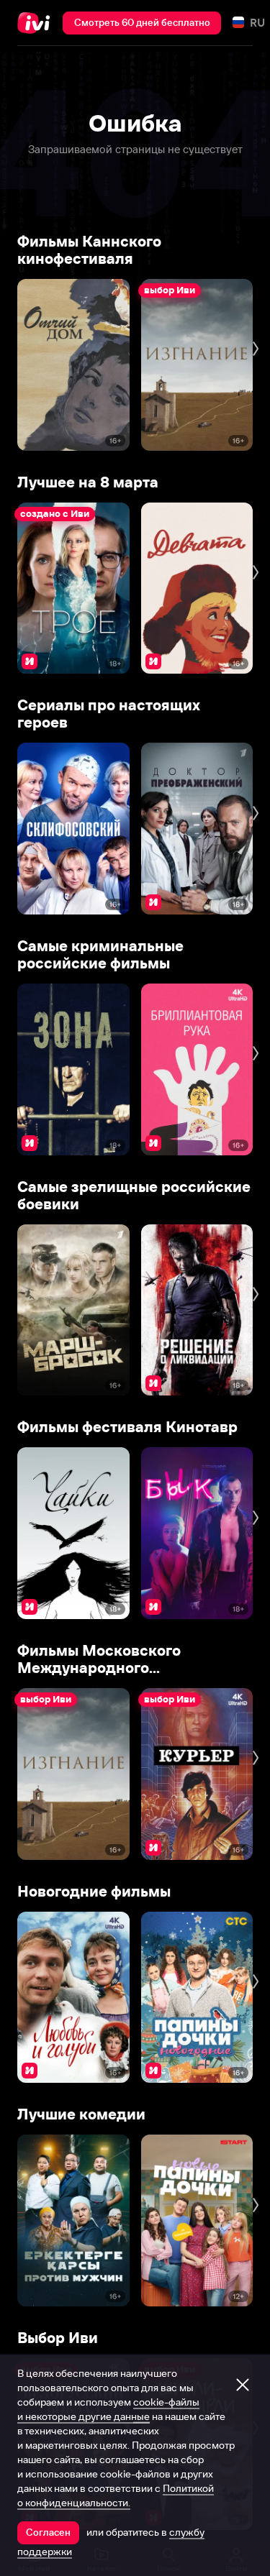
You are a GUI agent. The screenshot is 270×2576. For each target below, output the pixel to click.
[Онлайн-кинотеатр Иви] (37, 23)
